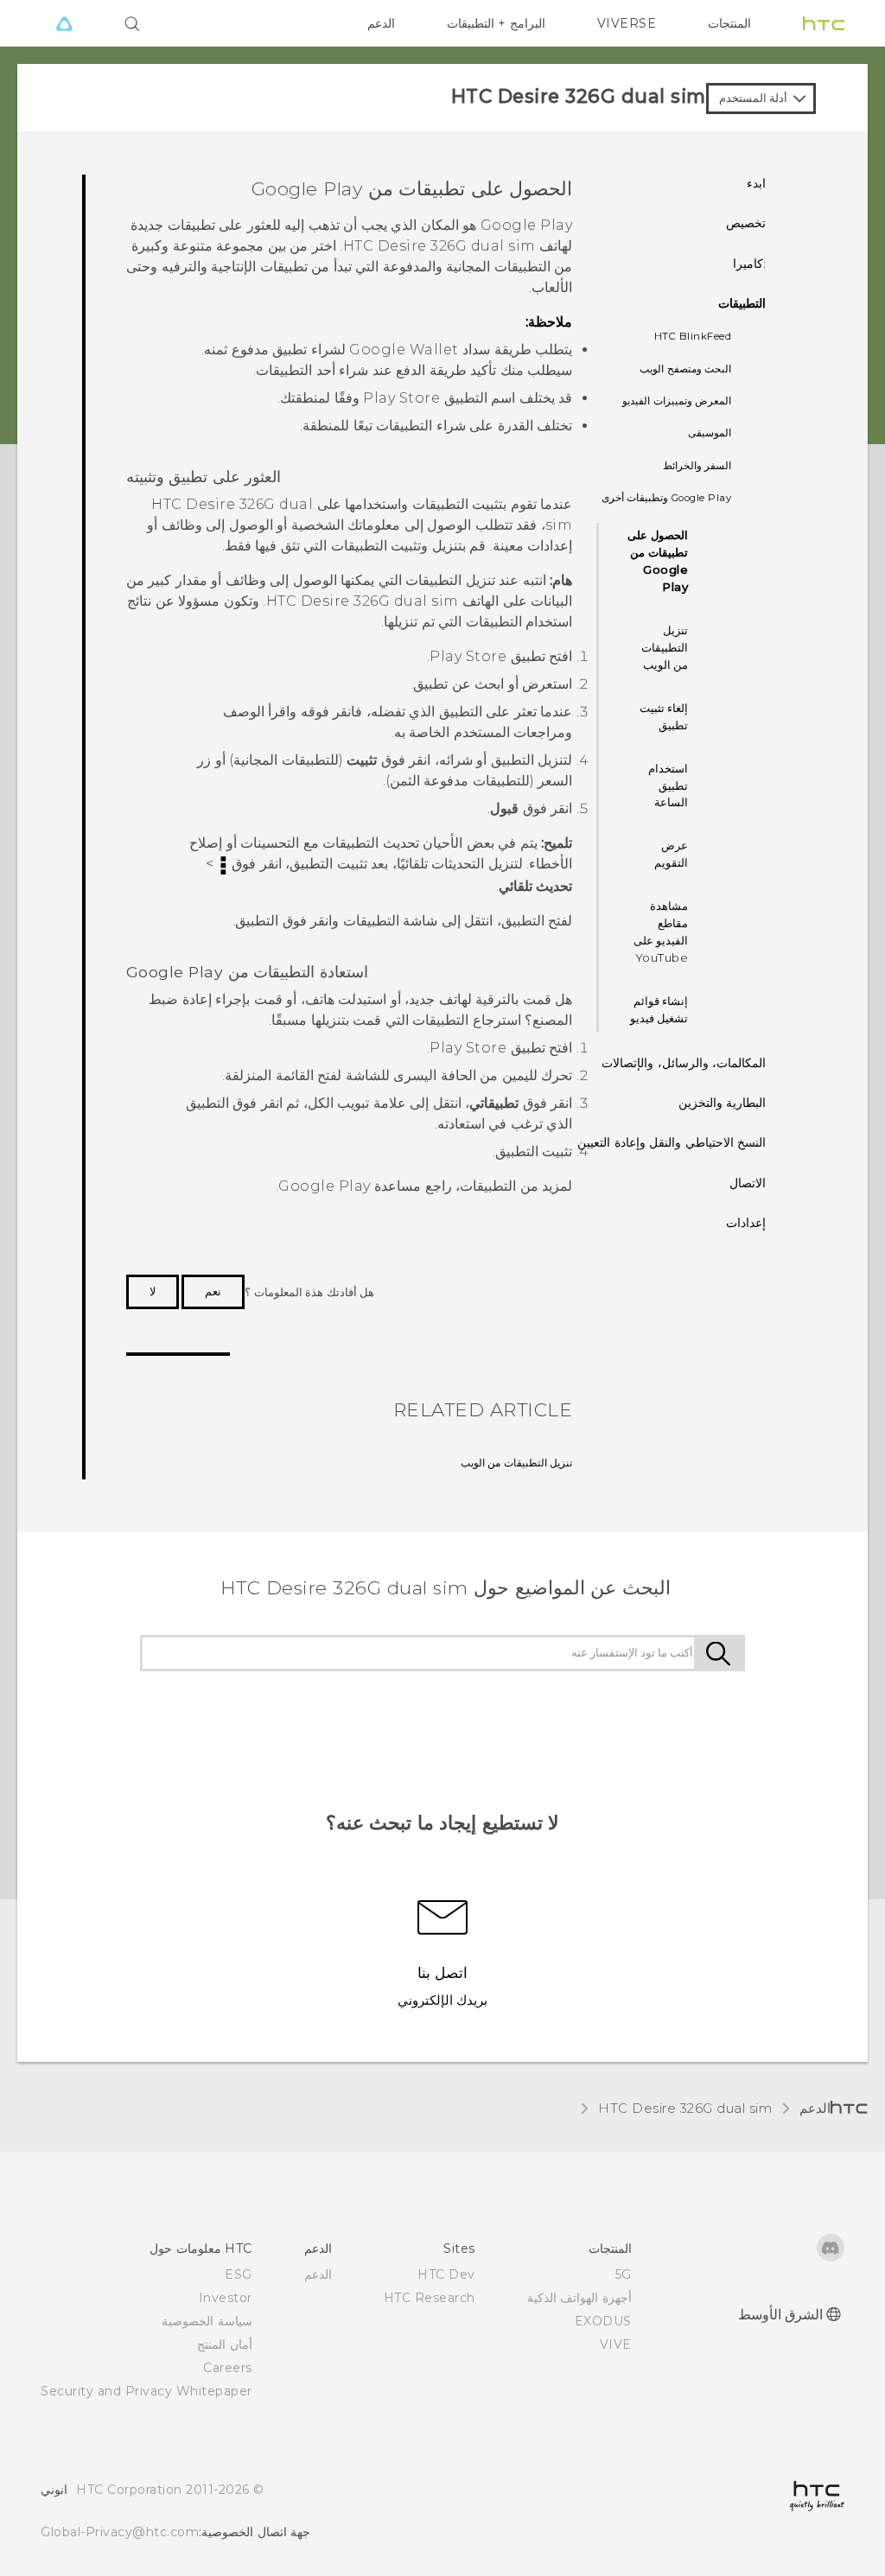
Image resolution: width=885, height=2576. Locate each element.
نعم (213, 1291)
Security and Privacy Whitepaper (146, 2391)
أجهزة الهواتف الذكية (579, 2298)
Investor (226, 2298)
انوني (54, 2490)
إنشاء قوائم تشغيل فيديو (659, 1009)
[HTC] (824, 23)
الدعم (381, 23)
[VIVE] (64, 23)
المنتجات (729, 23)
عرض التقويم (671, 854)
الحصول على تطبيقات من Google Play (658, 561)
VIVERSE (627, 23)
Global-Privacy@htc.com (120, 2532)
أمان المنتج (225, 2344)
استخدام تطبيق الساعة (668, 786)
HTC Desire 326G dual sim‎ (685, 2108)
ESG (239, 2274)
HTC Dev (446, 2274)
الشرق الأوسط (781, 2315)
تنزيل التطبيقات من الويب (665, 647)
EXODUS (603, 2321)
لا (153, 1291)
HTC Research (430, 2298)
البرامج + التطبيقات (496, 23)
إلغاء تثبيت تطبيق (664, 716)
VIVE (616, 2344)
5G (624, 2274)
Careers (228, 2368)
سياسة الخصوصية (207, 2321)
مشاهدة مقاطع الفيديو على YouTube (661, 932)
